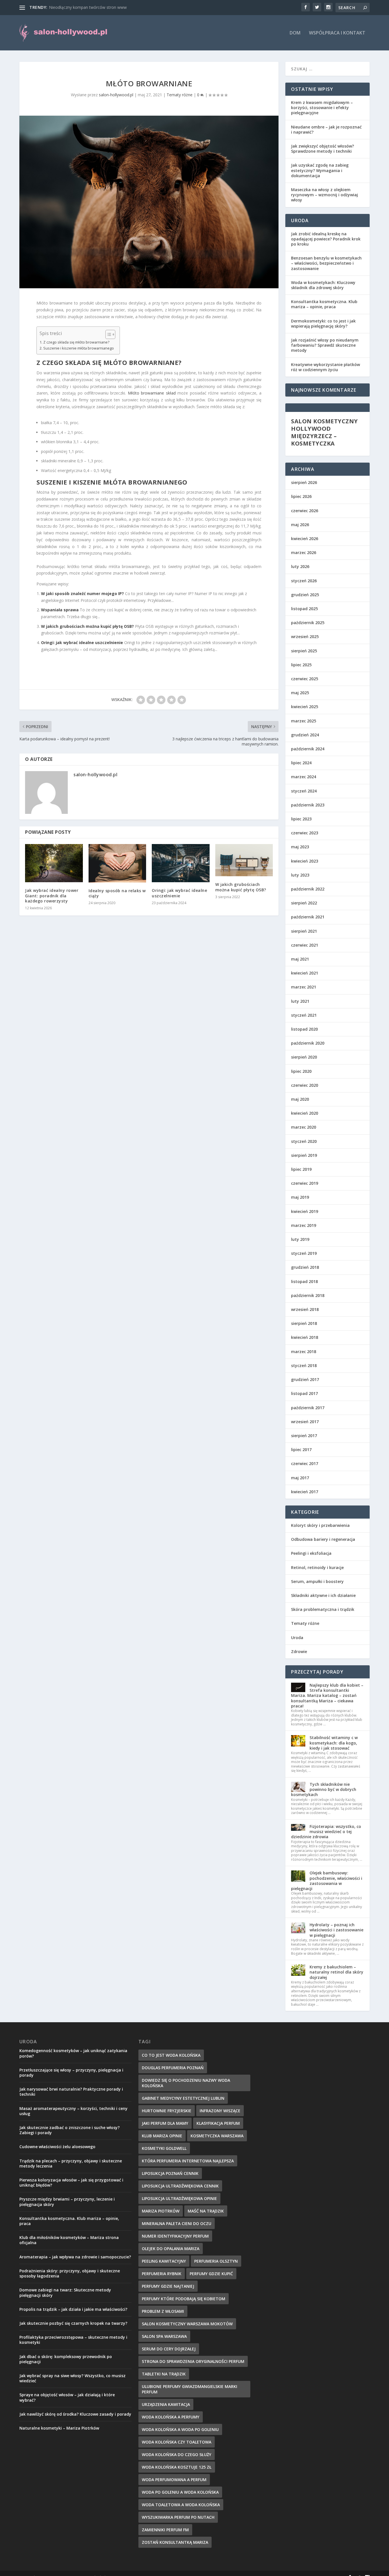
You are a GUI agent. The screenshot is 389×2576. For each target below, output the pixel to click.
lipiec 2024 (301, 763)
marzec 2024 (304, 777)
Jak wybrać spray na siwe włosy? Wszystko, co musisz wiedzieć (72, 2378)
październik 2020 (308, 1043)
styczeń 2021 (304, 1015)
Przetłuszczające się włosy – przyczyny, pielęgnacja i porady (71, 2073)
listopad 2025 (304, 609)
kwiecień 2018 (305, 1337)
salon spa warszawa (164, 2336)
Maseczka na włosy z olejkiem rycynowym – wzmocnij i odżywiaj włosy (324, 195)
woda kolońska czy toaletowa (177, 2442)
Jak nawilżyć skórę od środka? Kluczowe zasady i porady (75, 2414)
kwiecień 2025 (305, 707)
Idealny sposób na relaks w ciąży (117, 893)
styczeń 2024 (304, 791)
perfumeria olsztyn (216, 2261)
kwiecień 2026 (305, 539)
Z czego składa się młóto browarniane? (76, 342)
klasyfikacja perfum (218, 2123)
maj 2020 (300, 1099)
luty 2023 (300, 875)
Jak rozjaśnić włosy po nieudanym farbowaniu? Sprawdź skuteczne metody (325, 345)
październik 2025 (308, 623)
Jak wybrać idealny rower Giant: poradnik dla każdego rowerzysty (52, 895)
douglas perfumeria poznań (173, 2068)
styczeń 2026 (304, 581)
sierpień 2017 (304, 1436)
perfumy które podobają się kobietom (184, 2299)
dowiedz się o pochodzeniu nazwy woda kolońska (186, 2083)
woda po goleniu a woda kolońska (180, 2492)
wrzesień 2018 (305, 1309)
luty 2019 (300, 1239)
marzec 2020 (304, 1127)
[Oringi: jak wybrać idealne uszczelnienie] (181, 863)
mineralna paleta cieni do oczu (177, 2223)
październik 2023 (308, 805)
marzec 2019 (304, 1225)
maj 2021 (300, 959)
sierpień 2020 (304, 1057)
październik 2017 (308, 1408)
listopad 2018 (304, 1281)
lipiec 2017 (301, 1450)
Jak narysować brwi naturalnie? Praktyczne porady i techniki (71, 2092)
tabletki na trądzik (164, 2374)
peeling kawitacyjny (164, 2261)
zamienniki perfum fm (165, 2530)
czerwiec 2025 (305, 679)
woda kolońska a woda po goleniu (180, 2429)
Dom (295, 33)
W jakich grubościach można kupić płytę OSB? (87, 626)
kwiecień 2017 (305, 1492)
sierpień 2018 (304, 1323)
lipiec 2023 (301, 819)
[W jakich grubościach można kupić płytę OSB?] (244, 860)
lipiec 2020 (301, 1071)
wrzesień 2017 (305, 1422)
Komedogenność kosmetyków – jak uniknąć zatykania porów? (73, 2053)
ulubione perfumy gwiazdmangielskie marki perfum (190, 2389)
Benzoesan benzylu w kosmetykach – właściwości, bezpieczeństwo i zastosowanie (326, 263)
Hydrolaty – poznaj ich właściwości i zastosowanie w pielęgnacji (336, 1930)
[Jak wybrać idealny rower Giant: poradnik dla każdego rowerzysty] (54, 863)
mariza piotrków (161, 2211)
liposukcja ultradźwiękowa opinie (179, 2198)
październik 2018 (308, 1295)
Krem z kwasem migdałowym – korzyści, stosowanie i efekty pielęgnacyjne (322, 108)
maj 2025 (300, 693)
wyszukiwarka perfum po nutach (178, 2517)
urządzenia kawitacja (166, 2404)
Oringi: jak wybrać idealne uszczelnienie (82, 643)
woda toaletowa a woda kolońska (181, 2505)
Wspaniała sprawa (60, 610)
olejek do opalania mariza (171, 2249)
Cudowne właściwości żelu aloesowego (57, 2147)
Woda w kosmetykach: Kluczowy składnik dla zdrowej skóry (323, 285)
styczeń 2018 (304, 1365)
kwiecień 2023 (305, 861)
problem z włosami (163, 2311)
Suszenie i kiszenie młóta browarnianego (79, 348)
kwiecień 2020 (305, 1113)
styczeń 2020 (304, 1141)
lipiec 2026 (301, 496)
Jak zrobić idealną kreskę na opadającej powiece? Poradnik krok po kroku (326, 239)
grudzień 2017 (305, 1379)
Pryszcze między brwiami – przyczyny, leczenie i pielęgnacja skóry (67, 2202)
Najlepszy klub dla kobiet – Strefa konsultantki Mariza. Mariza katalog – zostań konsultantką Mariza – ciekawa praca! (327, 1695)
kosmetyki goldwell (164, 2148)
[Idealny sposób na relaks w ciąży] (117, 863)
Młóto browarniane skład (152, 393)
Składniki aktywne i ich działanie (323, 1595)
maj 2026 (300, 525)
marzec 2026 (304, 552)
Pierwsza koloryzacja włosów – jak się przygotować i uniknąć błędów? (71, 2182)
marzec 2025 (304, 721)
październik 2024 (308, 749)
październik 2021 (308, 917)
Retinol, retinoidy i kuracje (317, 1567)
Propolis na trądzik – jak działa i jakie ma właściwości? (73, 2309)
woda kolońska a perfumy (171, 2417)
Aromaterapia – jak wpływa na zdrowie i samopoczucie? (75, 2257)
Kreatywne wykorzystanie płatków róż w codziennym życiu (325, 367)
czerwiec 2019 (305, 1183)
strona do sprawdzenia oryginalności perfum (193, 2361)
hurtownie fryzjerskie (167, 2111)
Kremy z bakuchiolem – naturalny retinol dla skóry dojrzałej (336, 1972)
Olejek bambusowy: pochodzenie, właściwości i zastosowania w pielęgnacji (327, 1881)
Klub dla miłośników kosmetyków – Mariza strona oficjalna (69, 2240)
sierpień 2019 (304, 1155)
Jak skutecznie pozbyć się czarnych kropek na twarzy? (73, 2323)
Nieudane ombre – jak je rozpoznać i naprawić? (326, 129)
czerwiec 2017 (305, 1463)
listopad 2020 (304, 1029)
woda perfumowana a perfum (174, 2480)
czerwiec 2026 (305, 511)
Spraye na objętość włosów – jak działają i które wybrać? (67, 2397)
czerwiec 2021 (305, 945)
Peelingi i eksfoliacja (311, 1553)
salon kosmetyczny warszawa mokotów (187, 2324)
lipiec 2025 (301, 665)
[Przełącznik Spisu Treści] (108, 334)
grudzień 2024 (305, 735)
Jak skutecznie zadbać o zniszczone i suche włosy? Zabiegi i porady (69, 2130)
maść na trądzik (206, 2211)
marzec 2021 (304, 987)
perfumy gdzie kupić (211, 2274)
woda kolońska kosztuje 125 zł (177, 2467)
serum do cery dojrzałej (169, 2349)
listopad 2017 (304, 1393)
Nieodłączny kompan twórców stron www (88, 7)
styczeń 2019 (304, 1253)
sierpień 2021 (304, 931)
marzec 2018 (304, 1352)
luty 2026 (300, 566)
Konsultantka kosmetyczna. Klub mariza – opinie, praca (324, 304)
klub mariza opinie (162, 2136)
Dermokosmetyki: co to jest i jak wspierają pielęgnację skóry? (323, 323)
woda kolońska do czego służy (177, 2455)
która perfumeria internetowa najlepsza (188, 2161)
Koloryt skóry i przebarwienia (320, 1525)
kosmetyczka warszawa (217, 2136)
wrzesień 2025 (305, 637)
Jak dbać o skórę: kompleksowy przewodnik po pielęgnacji (66, 2359)
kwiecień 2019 (305, 1211)
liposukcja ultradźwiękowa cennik (180, 2186)
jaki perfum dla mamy (165, 2123)
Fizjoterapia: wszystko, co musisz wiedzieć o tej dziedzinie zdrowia (326, 1832)
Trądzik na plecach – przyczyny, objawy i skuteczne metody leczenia (71, 2163)
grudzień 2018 (305, 1267)
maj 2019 (300, 1197)
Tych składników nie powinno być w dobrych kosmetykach (324, 1789)
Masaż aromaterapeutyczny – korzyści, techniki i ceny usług (73, 2111)
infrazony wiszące (220, 2111)
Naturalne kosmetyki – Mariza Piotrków (59, 2428)
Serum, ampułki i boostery (317, 1581)
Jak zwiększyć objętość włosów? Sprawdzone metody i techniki (323, 149)
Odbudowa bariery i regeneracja (323, 1539)
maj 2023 (300, 847)
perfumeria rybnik (162, 2274)
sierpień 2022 (304, 903)
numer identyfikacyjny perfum (175, 2236)
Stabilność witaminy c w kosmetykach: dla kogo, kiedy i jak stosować (334, 1743)
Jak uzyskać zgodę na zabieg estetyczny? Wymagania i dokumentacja (320, 170)
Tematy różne (180, 95)
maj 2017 (300, 1478)
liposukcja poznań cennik (170, 2173)
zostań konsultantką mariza (175, 2542)
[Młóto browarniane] (149, 202)
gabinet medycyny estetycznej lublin (183, 2098)
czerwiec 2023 (305, 833)
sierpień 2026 (304, 482)
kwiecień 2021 (305, 973)
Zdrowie (299, 1651)
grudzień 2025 (305, 595)
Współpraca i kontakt (337, 33)
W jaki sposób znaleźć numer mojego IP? (82, 594)
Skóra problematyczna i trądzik (323, 1609)
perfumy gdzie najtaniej (168, 2286)
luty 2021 (300, 1001)
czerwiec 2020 (305, 1085)
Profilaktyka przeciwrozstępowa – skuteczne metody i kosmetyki (73, 2340)
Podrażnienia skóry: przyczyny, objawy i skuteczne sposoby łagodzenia (70, 2273)
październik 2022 (308, 889)
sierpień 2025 (304, 651)
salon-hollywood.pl (116, 95)
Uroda (297, 1638)
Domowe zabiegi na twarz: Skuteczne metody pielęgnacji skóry (65, 2292)
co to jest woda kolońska (171, 2055)
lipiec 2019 (301, 1169)
